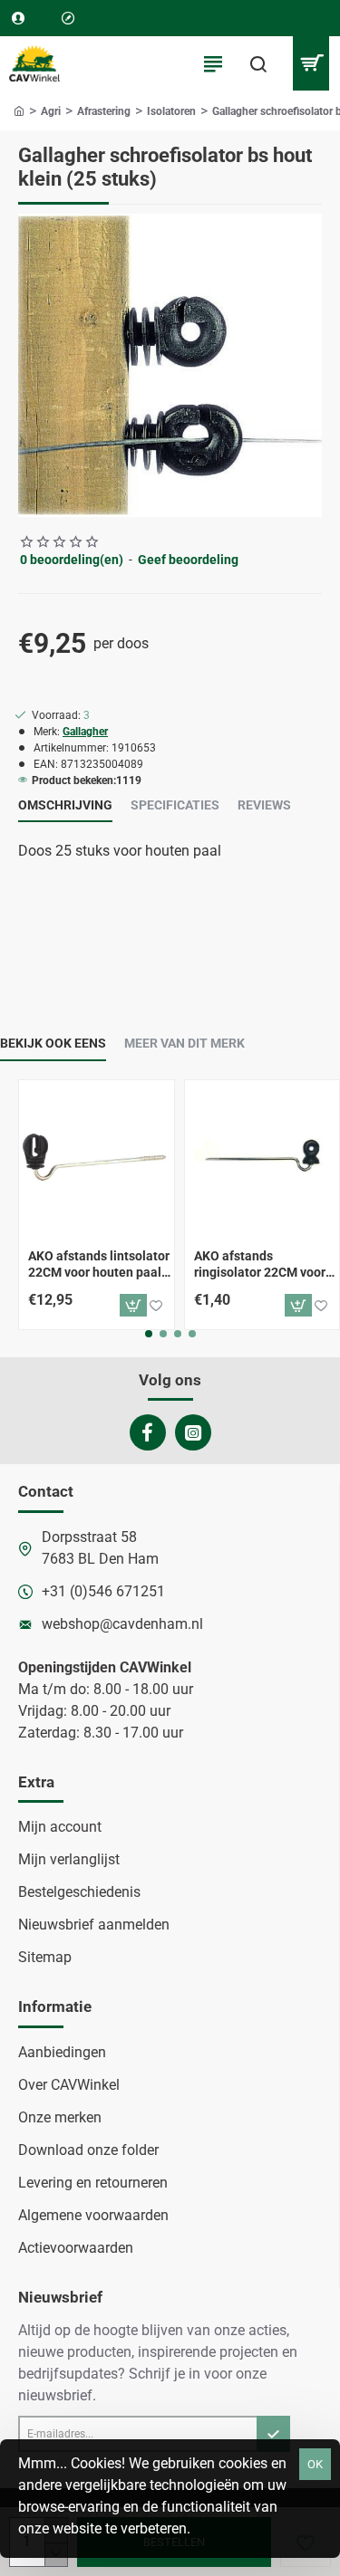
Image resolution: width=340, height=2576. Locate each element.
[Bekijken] (311, 63)
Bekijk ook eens (53, 1043)
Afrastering (104, 111)
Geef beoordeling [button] (188, 560)
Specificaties (175, 805)
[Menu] (213, 63)
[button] (133, 1305)
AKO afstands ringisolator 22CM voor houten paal (260, 1265)
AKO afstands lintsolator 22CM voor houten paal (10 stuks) (99, 1265)
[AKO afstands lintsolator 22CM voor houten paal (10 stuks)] (97, 1158)
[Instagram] (193, 1432)
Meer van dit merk (185, 1043)
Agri (51, 111)
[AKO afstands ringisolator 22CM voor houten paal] (262, 1158)
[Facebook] (148, 1432)
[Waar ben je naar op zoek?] (258, 63)
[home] (19, 110)
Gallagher (85, 732)
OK (315, 2464)
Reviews (264, 805)
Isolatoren (171, 111)
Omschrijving (65, 805)
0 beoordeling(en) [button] (72, 560)
